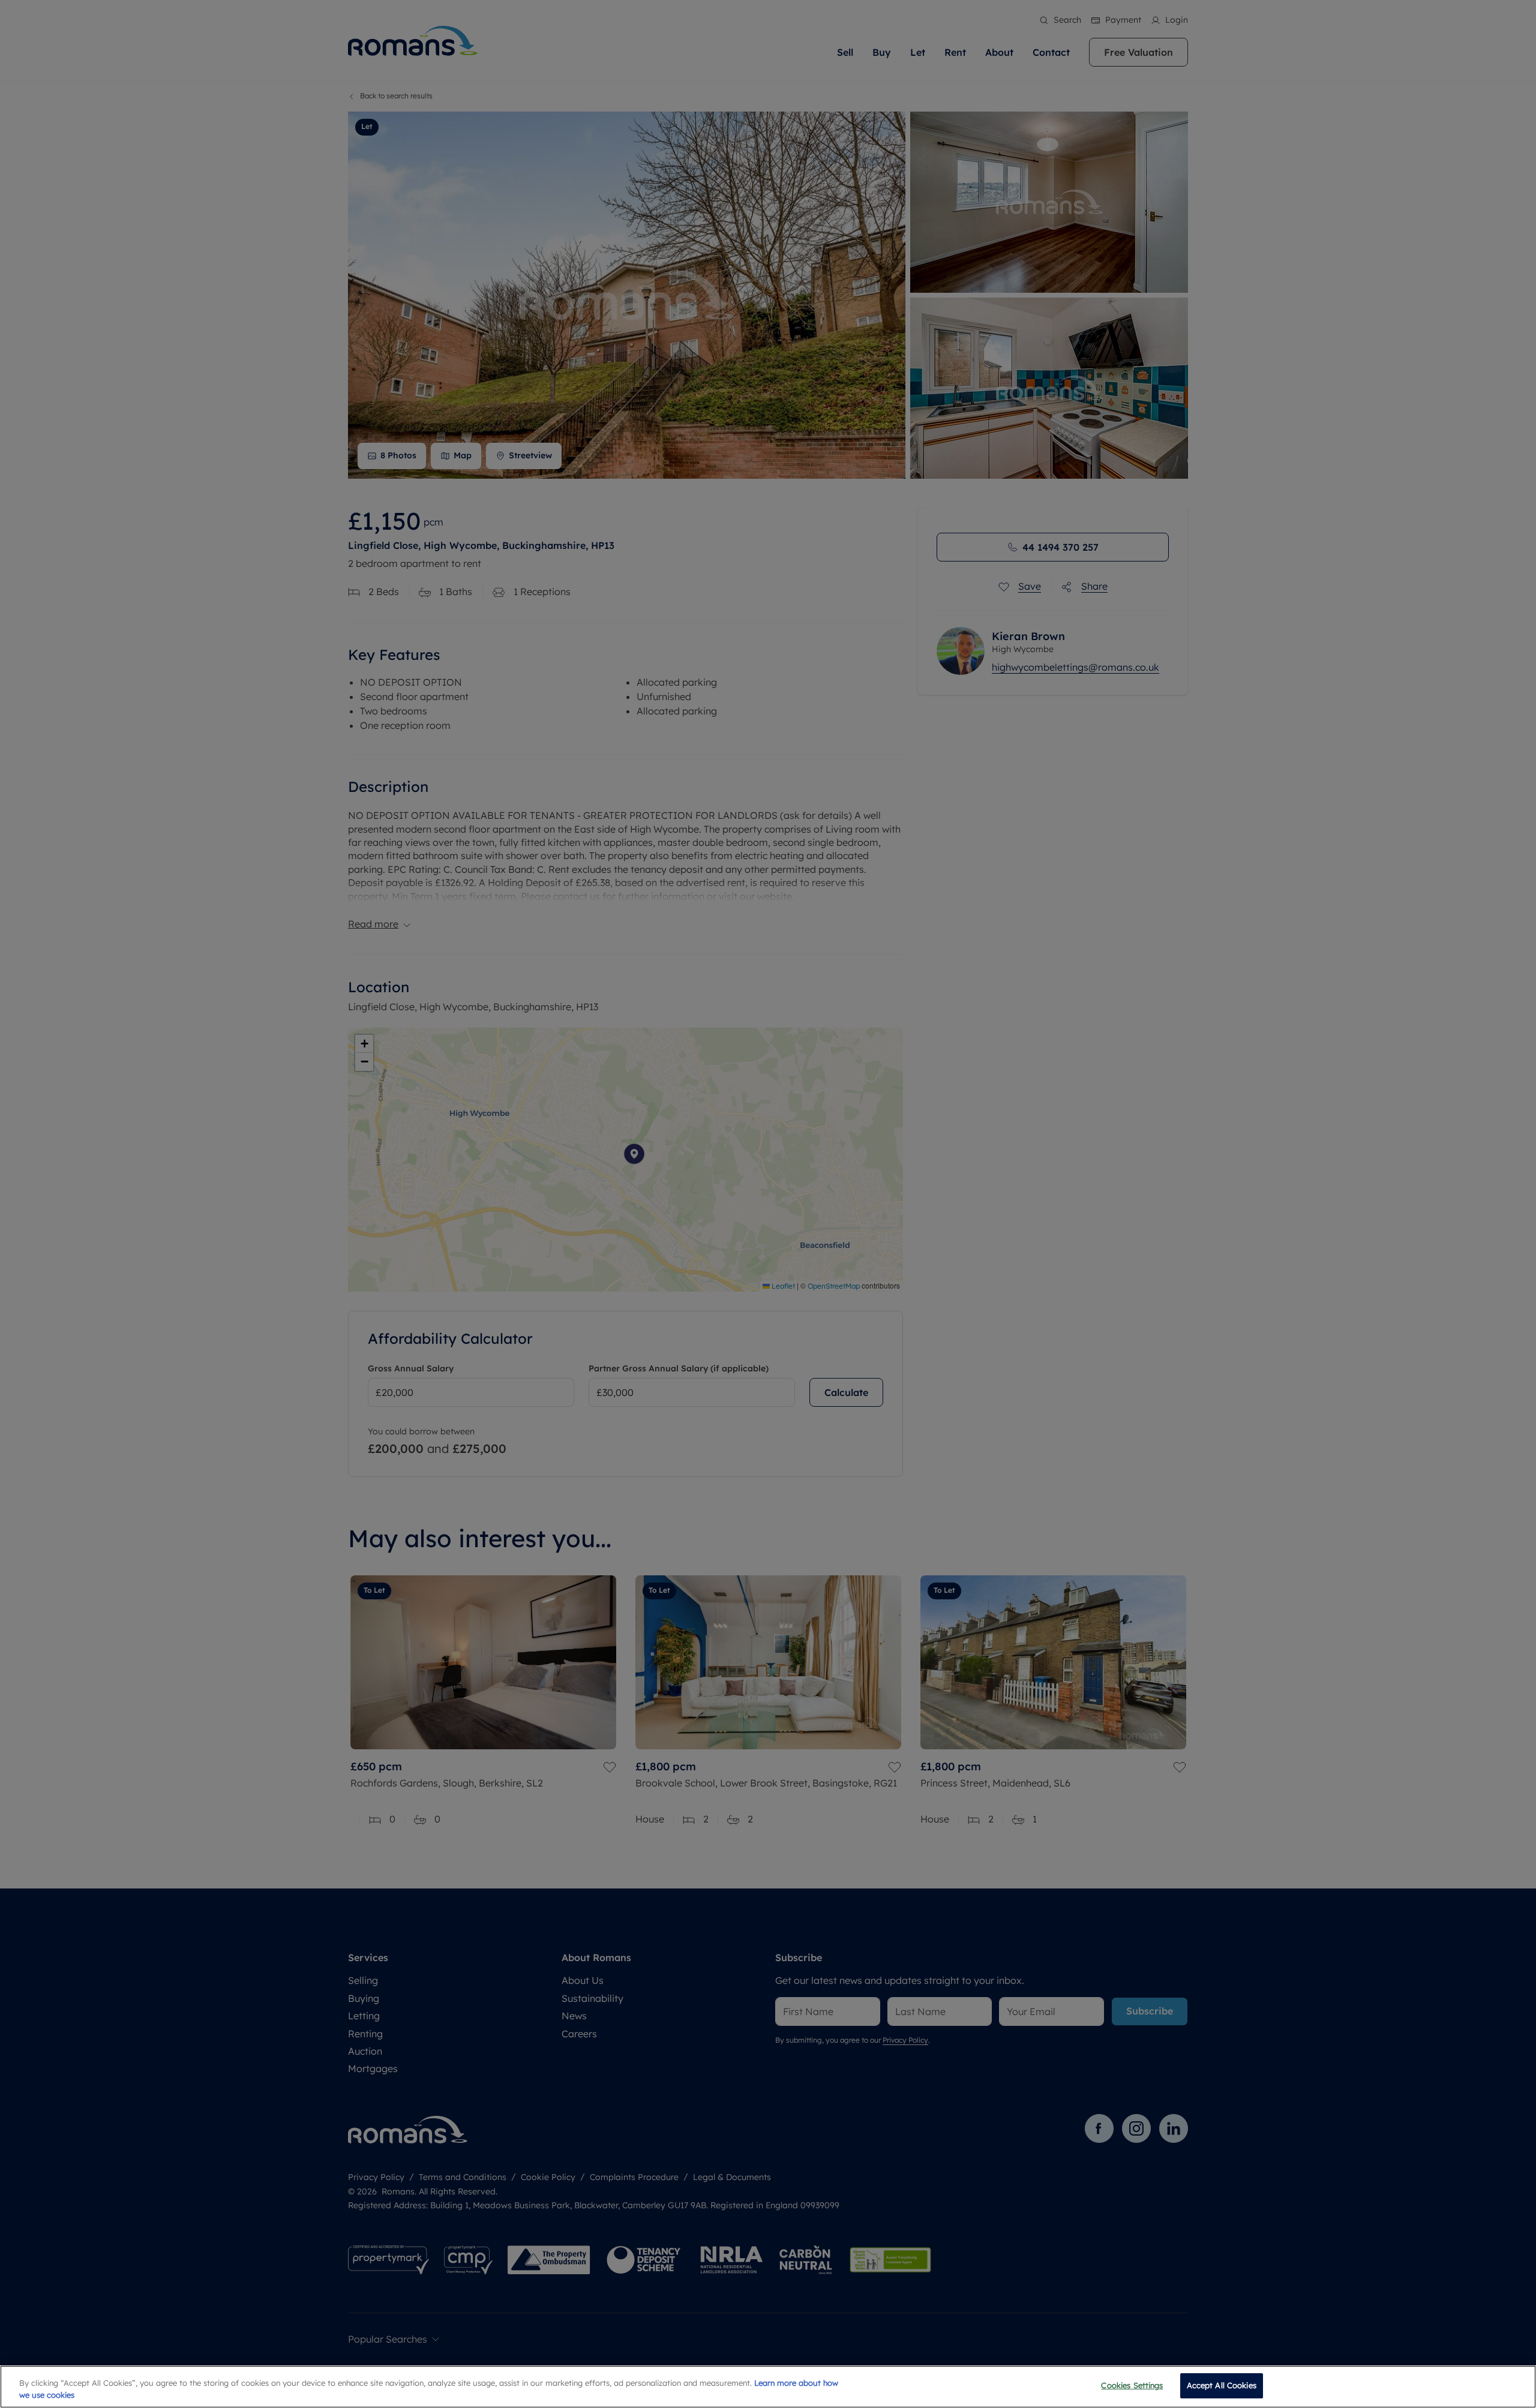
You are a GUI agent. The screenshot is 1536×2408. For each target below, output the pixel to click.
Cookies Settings (1132, 2385)
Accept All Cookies (1222, 2385)
